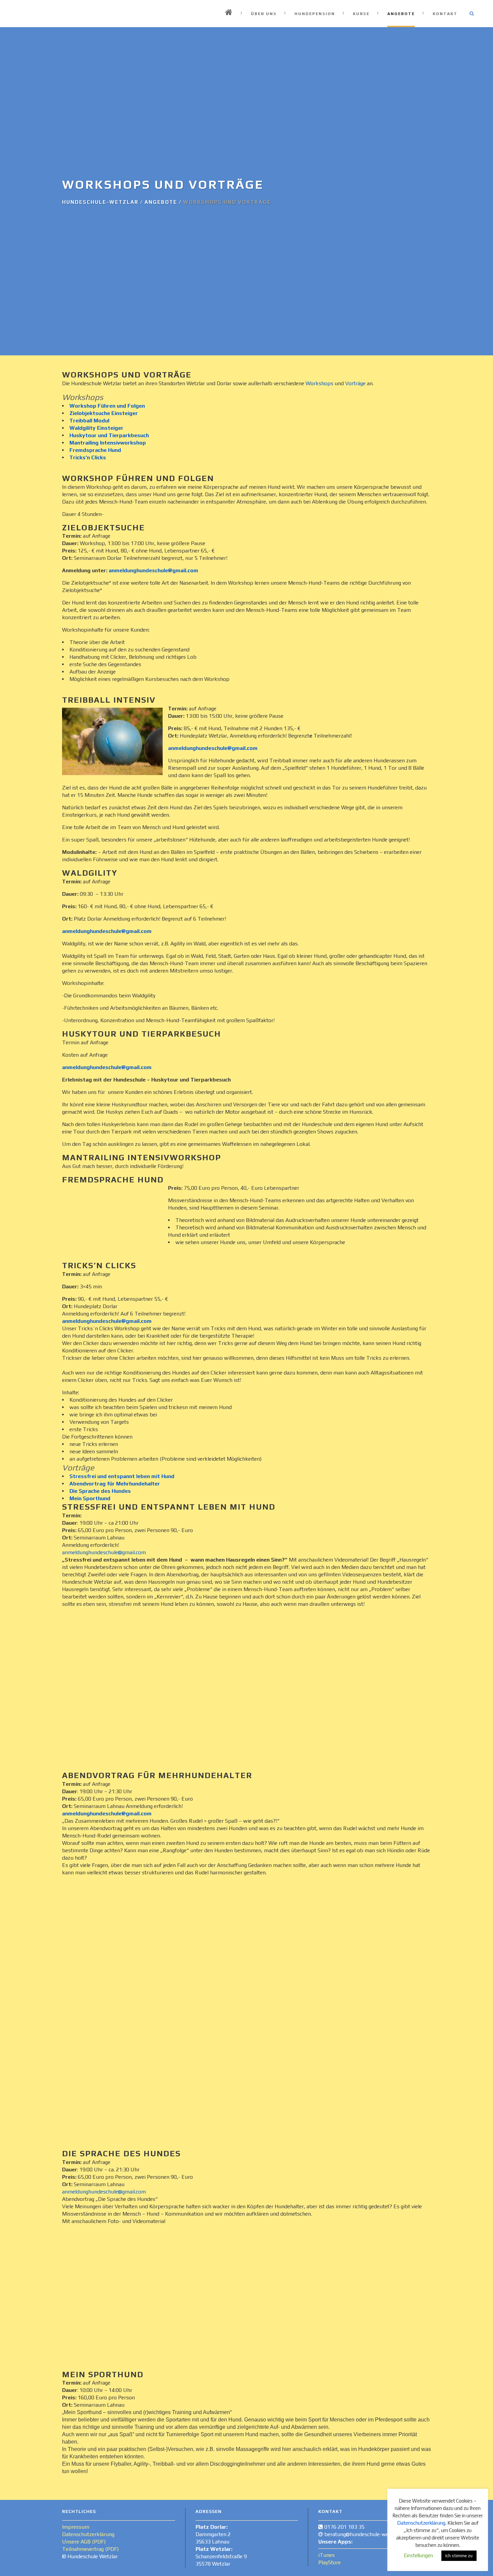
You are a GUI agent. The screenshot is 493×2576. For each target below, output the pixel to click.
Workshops (319, 383)
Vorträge (355, 383)
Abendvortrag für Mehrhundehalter (115, 1484)
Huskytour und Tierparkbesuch (109, 435)
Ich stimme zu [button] (459, 2556)
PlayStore (330, 2562)
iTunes (326, 2555)
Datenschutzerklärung (88, 2534)
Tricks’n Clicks (88, 457)
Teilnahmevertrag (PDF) (90, 2549)
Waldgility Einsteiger (96, 428)
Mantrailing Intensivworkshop (108, 443)
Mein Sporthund (90, 1498)
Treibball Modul (89, 421)
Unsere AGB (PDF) (84, 2542)
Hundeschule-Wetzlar (100, 202)
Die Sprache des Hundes (100, 1491)
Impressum (76, 2527)
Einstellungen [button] (418, 2555)
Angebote (161, 202)
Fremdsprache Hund (95, 450)
